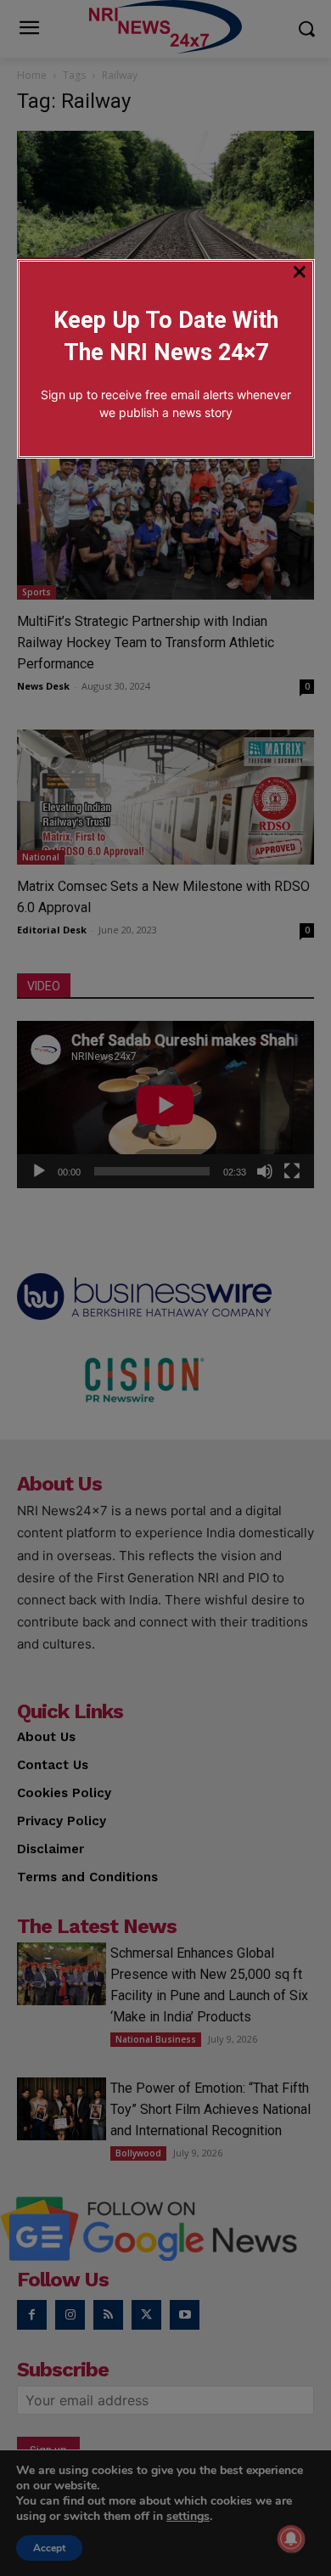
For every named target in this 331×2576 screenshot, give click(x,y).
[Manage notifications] (291, 2539)
